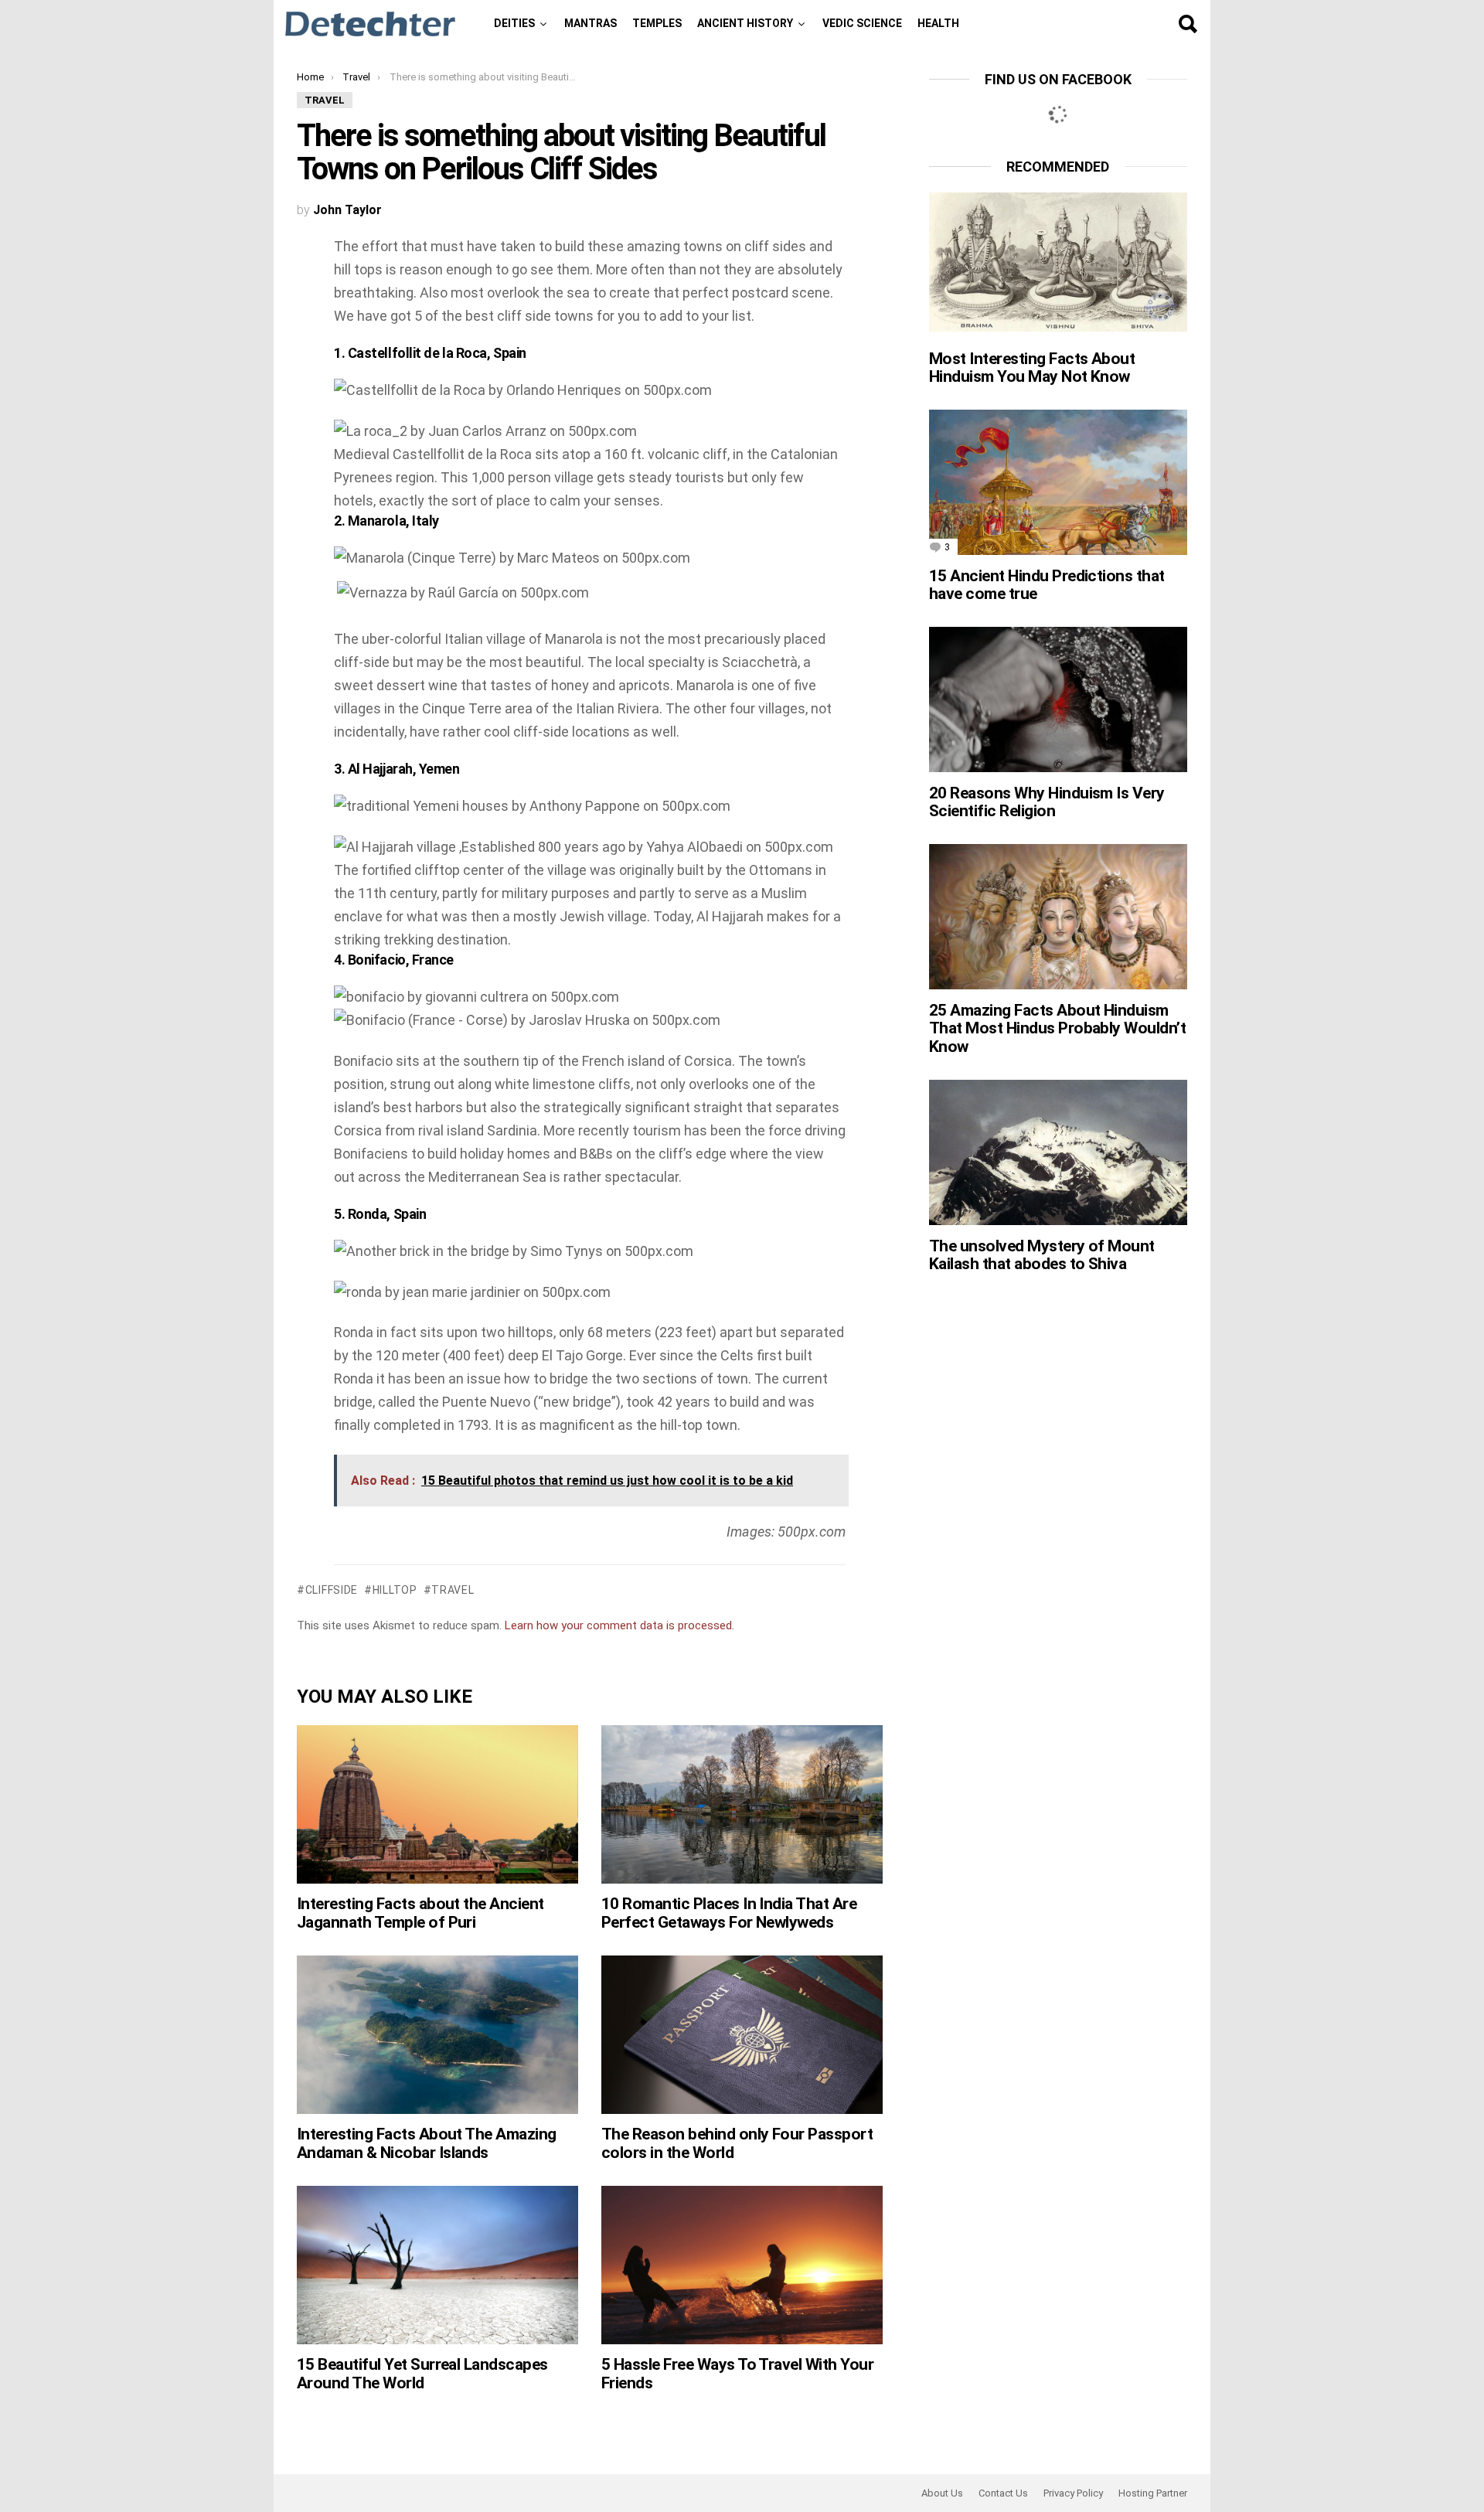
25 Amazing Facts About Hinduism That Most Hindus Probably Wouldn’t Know (1057, 1028)
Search (1187, 24)
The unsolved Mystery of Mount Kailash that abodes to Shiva (1042, 1255)
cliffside (332, 1590)
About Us (942, 2493)
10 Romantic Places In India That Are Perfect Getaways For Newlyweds (729, 1913)
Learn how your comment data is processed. (619, 1625)
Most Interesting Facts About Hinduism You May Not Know (1032, 368)
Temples (657, 23)
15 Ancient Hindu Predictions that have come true (1047, 585)
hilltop (395, 1590)
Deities (514, 23)
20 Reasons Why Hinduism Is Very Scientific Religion (1047, 802)
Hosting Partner (1153, 2493)
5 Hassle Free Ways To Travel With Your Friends (737, 2374)
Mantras (591, 23)
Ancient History (745, 23)
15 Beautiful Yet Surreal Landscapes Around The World (422, 2374)
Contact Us (1003, 2493)
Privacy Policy (1073, 2493)
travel (453, 1590)
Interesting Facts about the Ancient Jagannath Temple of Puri (420, 1913)
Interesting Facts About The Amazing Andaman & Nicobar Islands (427, 2143)
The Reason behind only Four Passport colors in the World (737, 2143)
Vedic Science (862, 23)
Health (938, 23)
